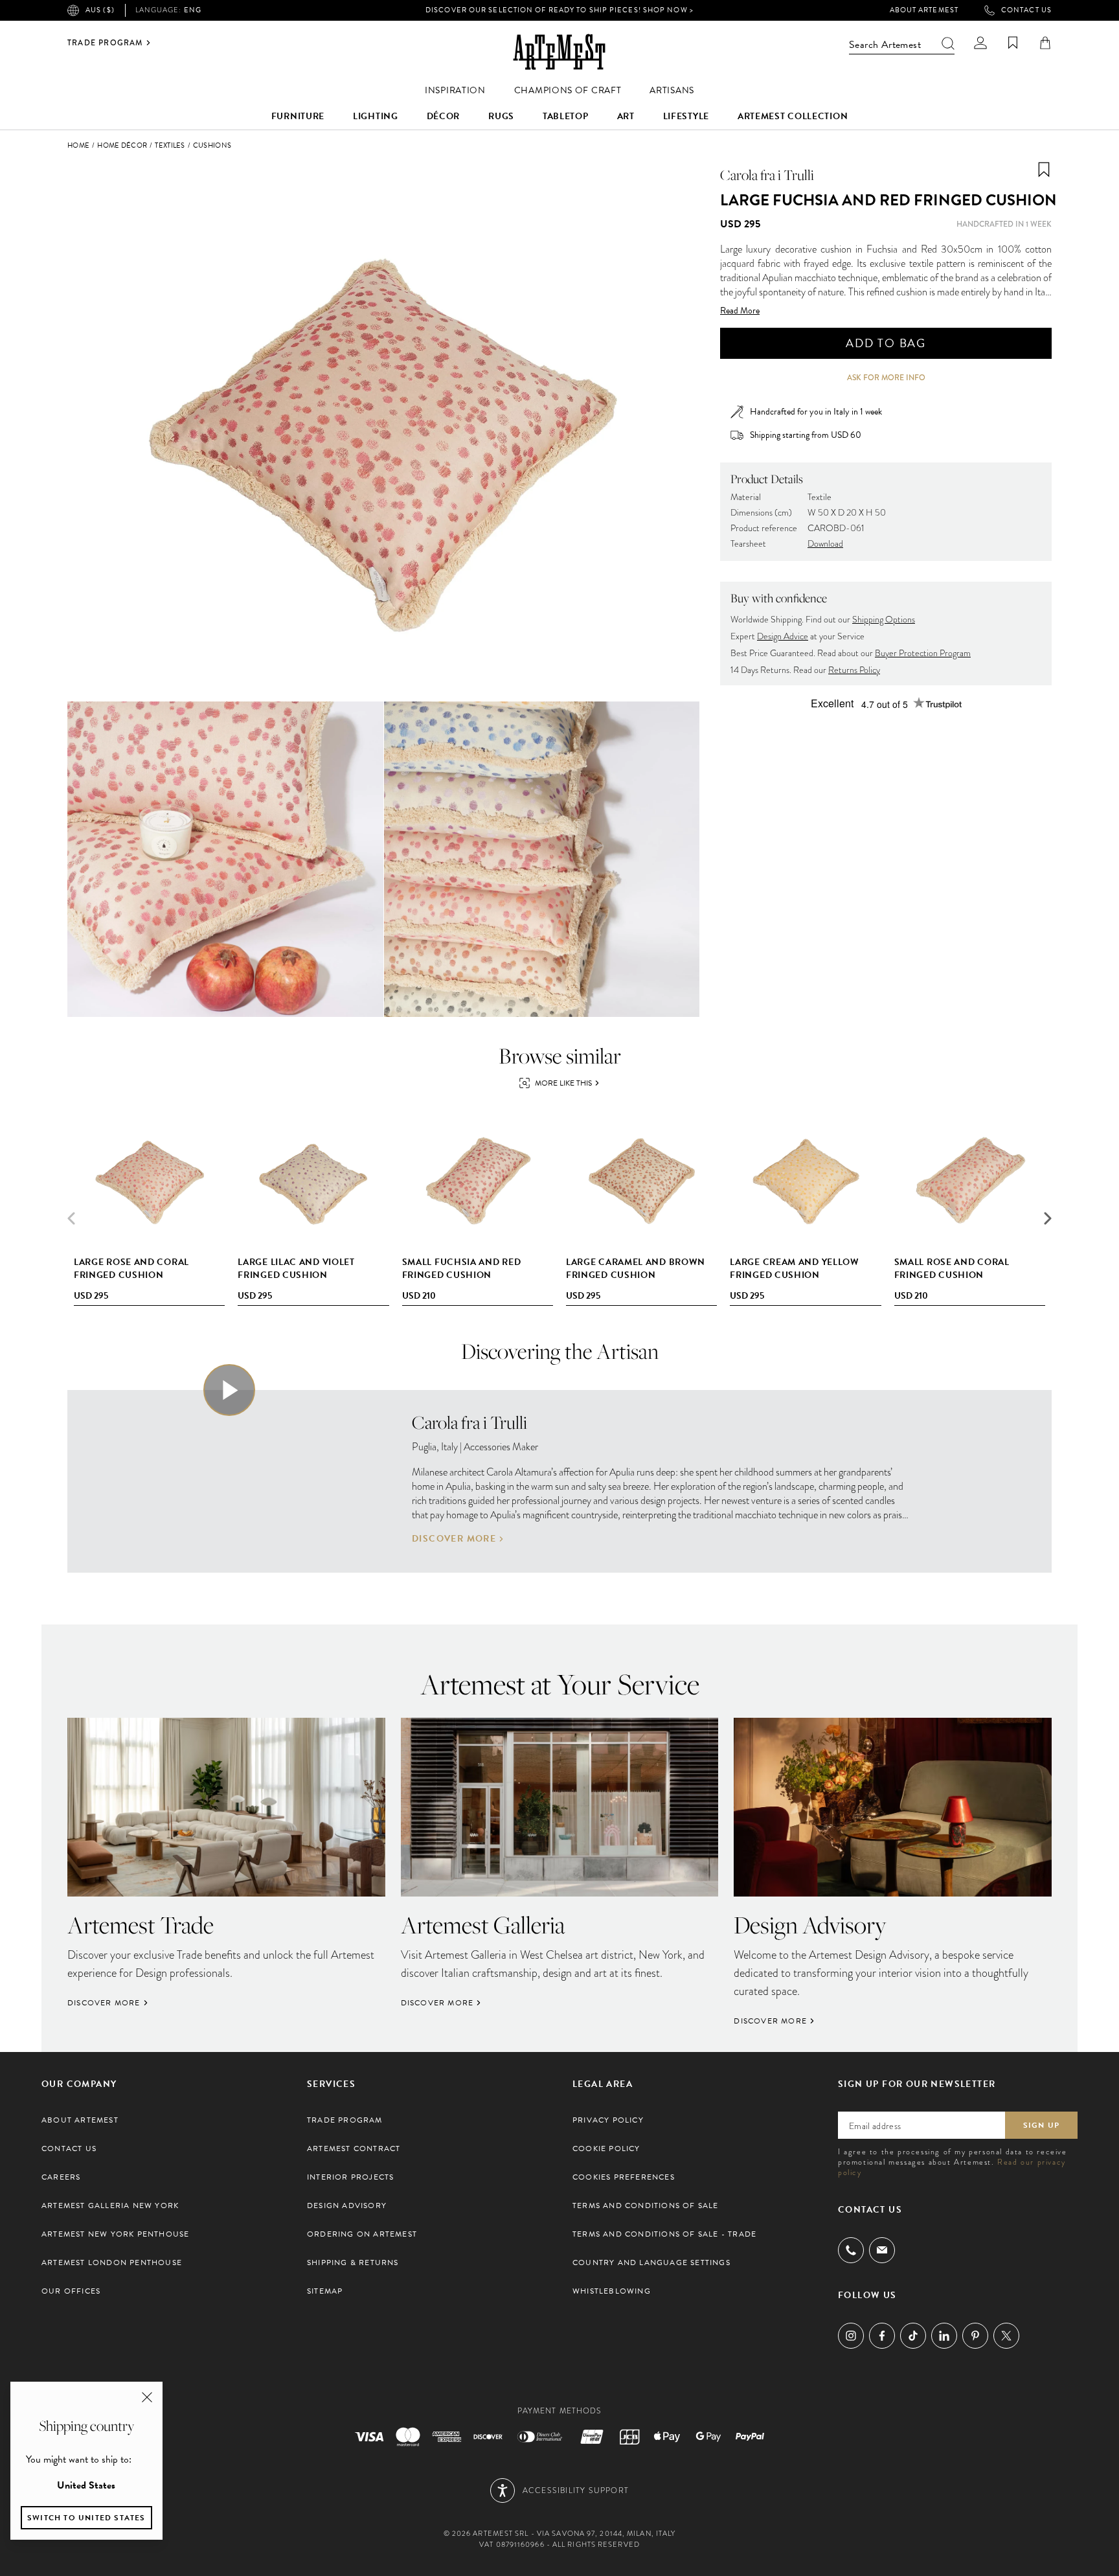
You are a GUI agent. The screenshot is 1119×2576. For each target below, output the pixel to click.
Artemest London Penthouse (112, 2263)
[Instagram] (851, 2336)
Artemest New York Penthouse (115, 2234)
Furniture (298, 116)
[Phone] (851, 2250)
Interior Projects (350, 2177)
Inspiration (455, 90)
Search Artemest (885, 45)
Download (825, 544)
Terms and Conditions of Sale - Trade (664, 2234)
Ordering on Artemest (362, 2234)
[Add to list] (1044, 170)
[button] (1048, 1218)
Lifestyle (686, 116)
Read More (740, 311)
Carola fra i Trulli (767, 175)
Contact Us (1026, 10)
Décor (444, 116)
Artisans (672, 90)
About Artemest (924, 10)
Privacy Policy (608, 2120)
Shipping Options (884, 620)
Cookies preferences (624, 2177)
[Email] (882, 2250)
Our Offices (71, 2291)
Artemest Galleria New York (110, 2206)
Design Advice (783, 636)
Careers (61, 2177)
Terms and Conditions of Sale (646, 2206)
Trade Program (105, 43)
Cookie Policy (606, 2149)
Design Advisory (347, 2206)
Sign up (1041, 2125)
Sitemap (325, 2291)
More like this (563, 1083)
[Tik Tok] (913, 2336)
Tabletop (566, 116)
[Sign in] (980, 43)
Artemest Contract (354, 2149)
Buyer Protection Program (923, 653)
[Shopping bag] (1045, 43)
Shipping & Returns (353, 2263)
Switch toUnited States (86, 2518)
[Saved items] (1013, 43)
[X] (1006, 2336)
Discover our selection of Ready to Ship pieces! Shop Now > (559, 10)
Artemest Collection (793, 116)
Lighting (376, 116)
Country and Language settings (651, 2263)
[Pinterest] (975, 2336)
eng (168, 10)
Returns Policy (854, 670)
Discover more (454, 1539)
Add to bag (886, 343)
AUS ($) (100, 10)
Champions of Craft (568, 90)
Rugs (501, 116)
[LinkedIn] (944, 2336)
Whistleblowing (612, 2291)
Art (626, 116)
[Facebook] (882, 2336)
